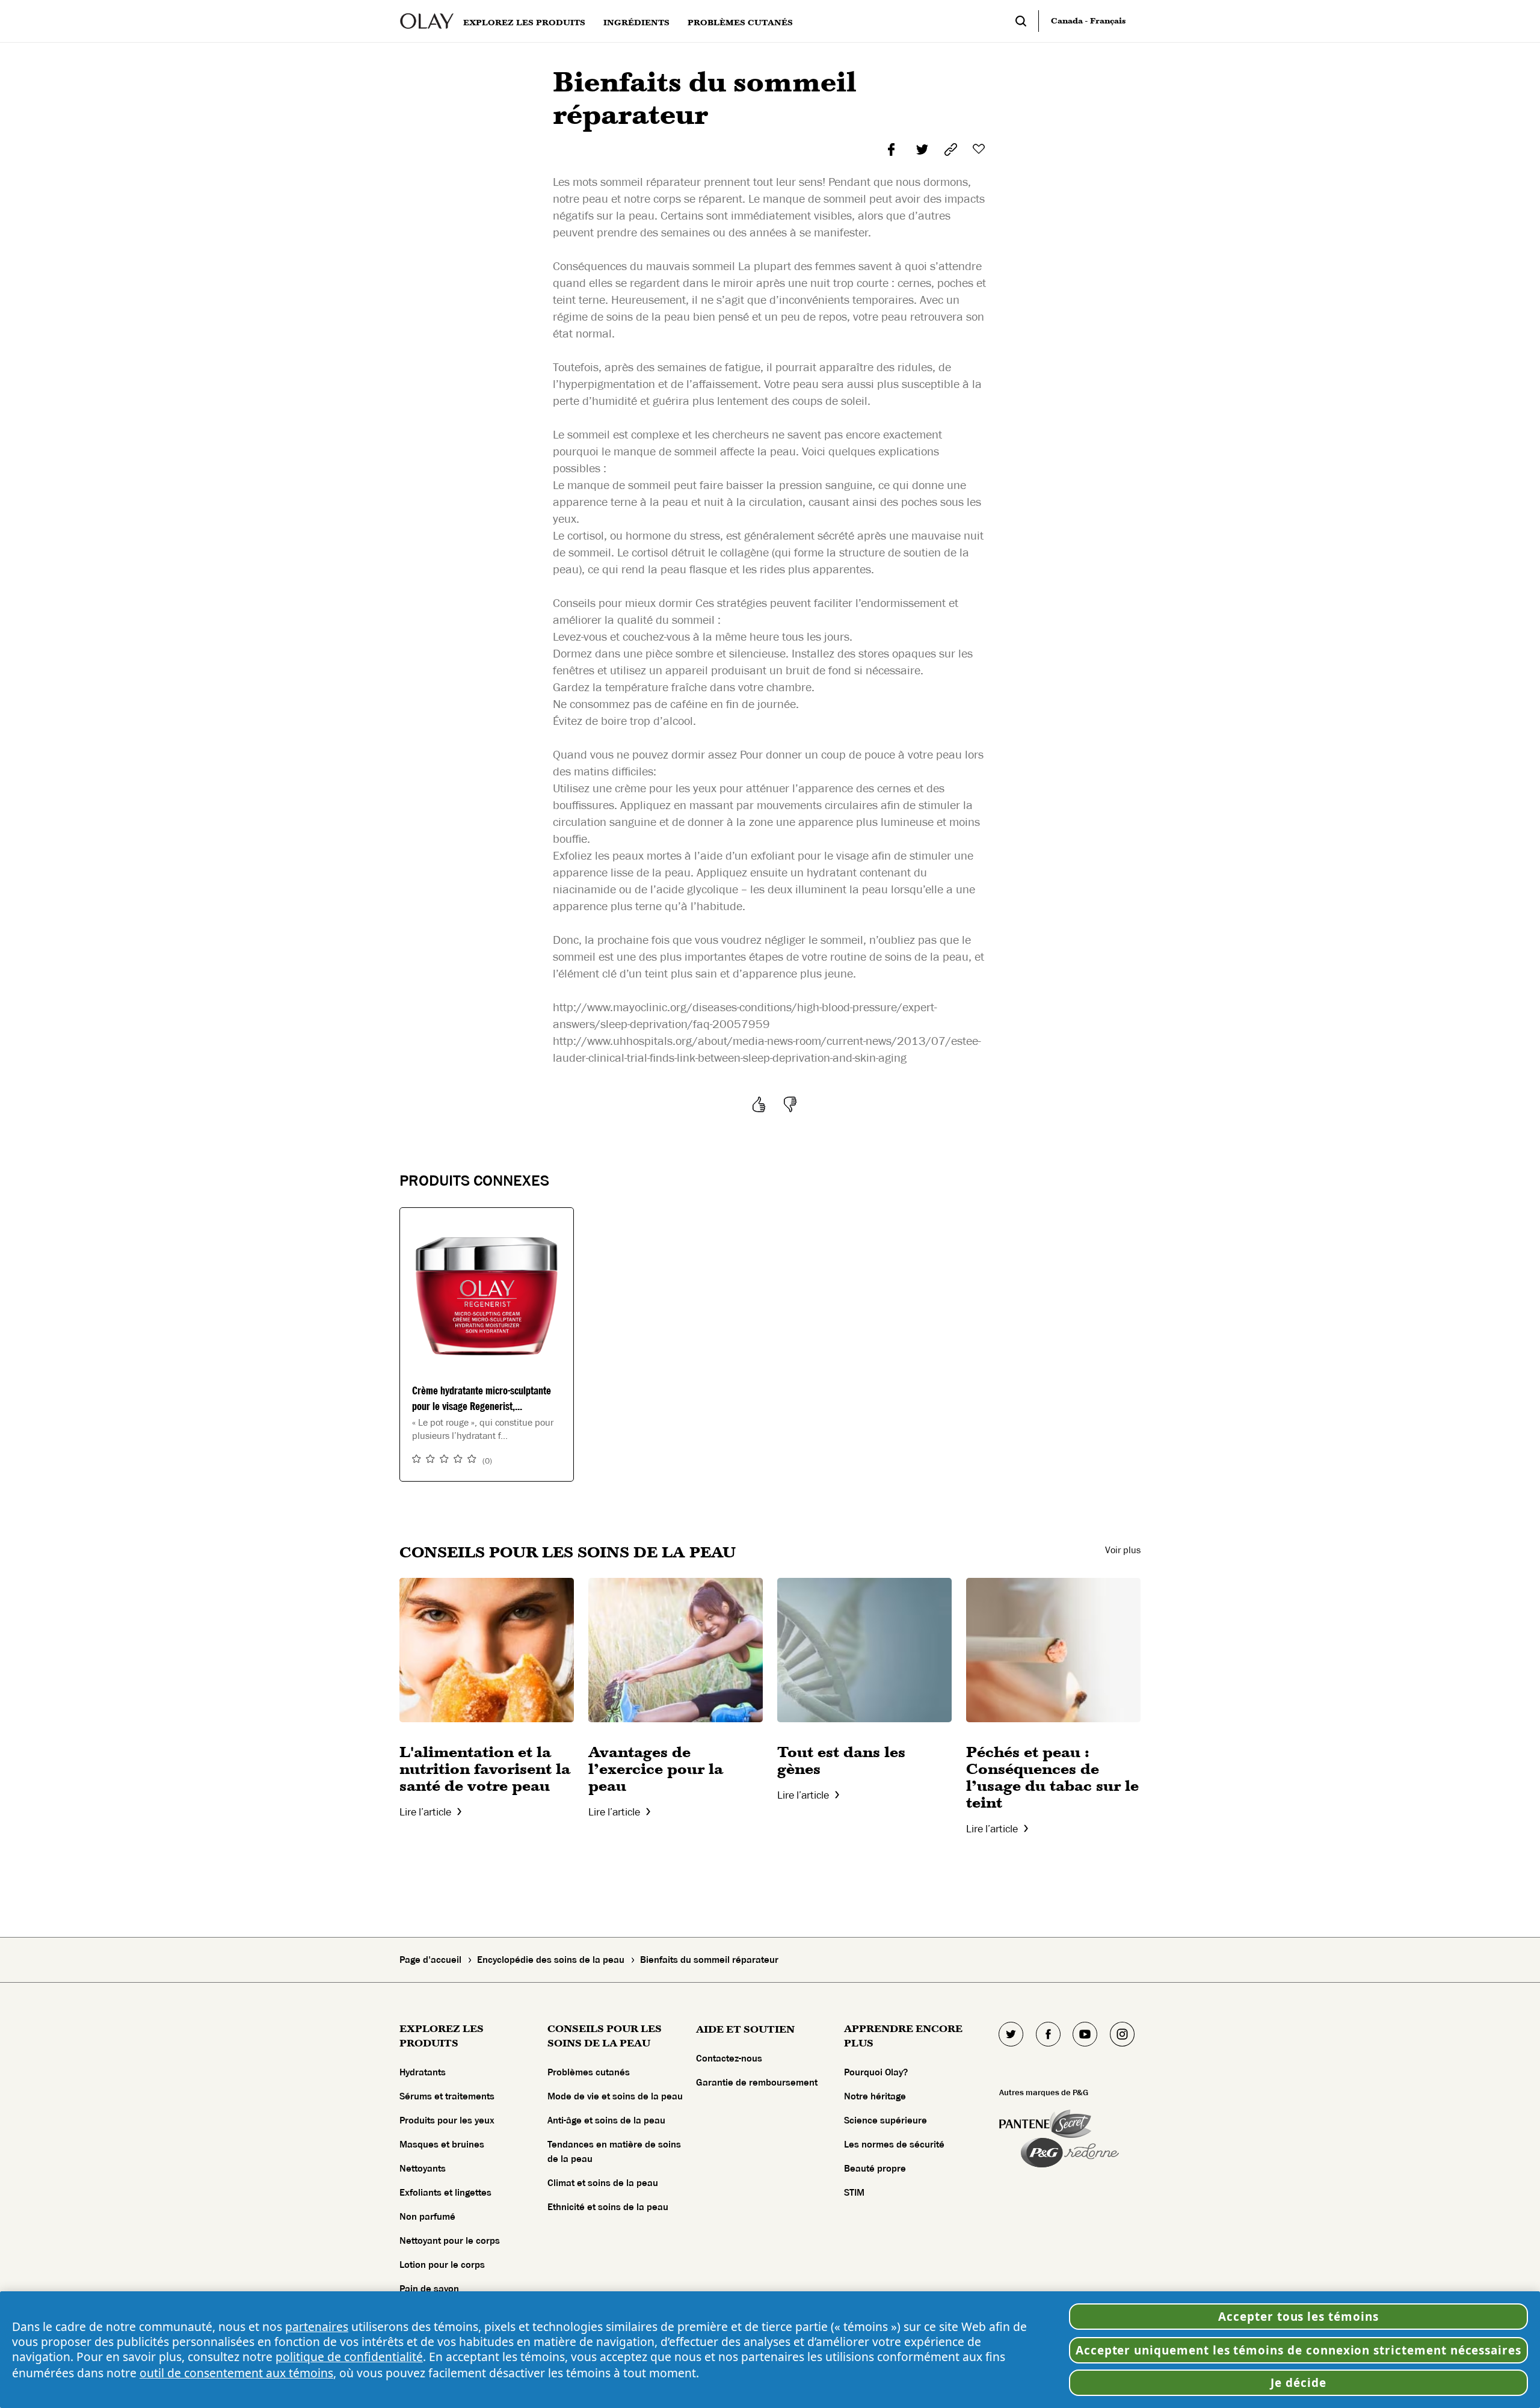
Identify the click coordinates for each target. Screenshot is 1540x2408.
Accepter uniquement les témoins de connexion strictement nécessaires (1298, 2350)
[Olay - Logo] (427, 21)
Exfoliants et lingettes (445, 2193)
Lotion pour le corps (442, 2265)
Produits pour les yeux (447, 2120)
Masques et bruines (442, 2145)
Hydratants (423, 2072)
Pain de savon (429, 2289)
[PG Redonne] (1070, 2153)
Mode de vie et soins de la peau (615, 2096)
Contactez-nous (729, 2059)
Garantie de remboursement (757, 2083)
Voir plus (1123, 1550)
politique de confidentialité (349, 2357)
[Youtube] (1085, 2034)
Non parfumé (427, 2217)
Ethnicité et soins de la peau (608, 2207)
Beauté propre (875, 2169)
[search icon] (1027, 21)
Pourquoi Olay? (876, 2072)
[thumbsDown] (792, 1104)
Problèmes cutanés (589, 2072)
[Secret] (1070, 2124)
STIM (854, 2193)
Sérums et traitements (447, 2096)
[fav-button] (980, 149)
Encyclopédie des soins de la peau (551, 1960)
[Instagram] (1122, 2034)
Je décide (1298, 2383)
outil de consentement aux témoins (236, 2373)
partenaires (317, 2326)
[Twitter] (1011, 2034)
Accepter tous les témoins (1298, 2317)
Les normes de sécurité (894, 2145)
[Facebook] (1048, 2034)
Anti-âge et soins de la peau (606, 2120)
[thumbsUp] (761, 1104)
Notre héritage (875, 2096)
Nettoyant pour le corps (450, 2241)
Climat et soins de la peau (603, 2183)
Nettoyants (423, 2169)
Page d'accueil (430, 1960)
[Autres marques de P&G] (1024, 2124)
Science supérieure (885, 2120)
